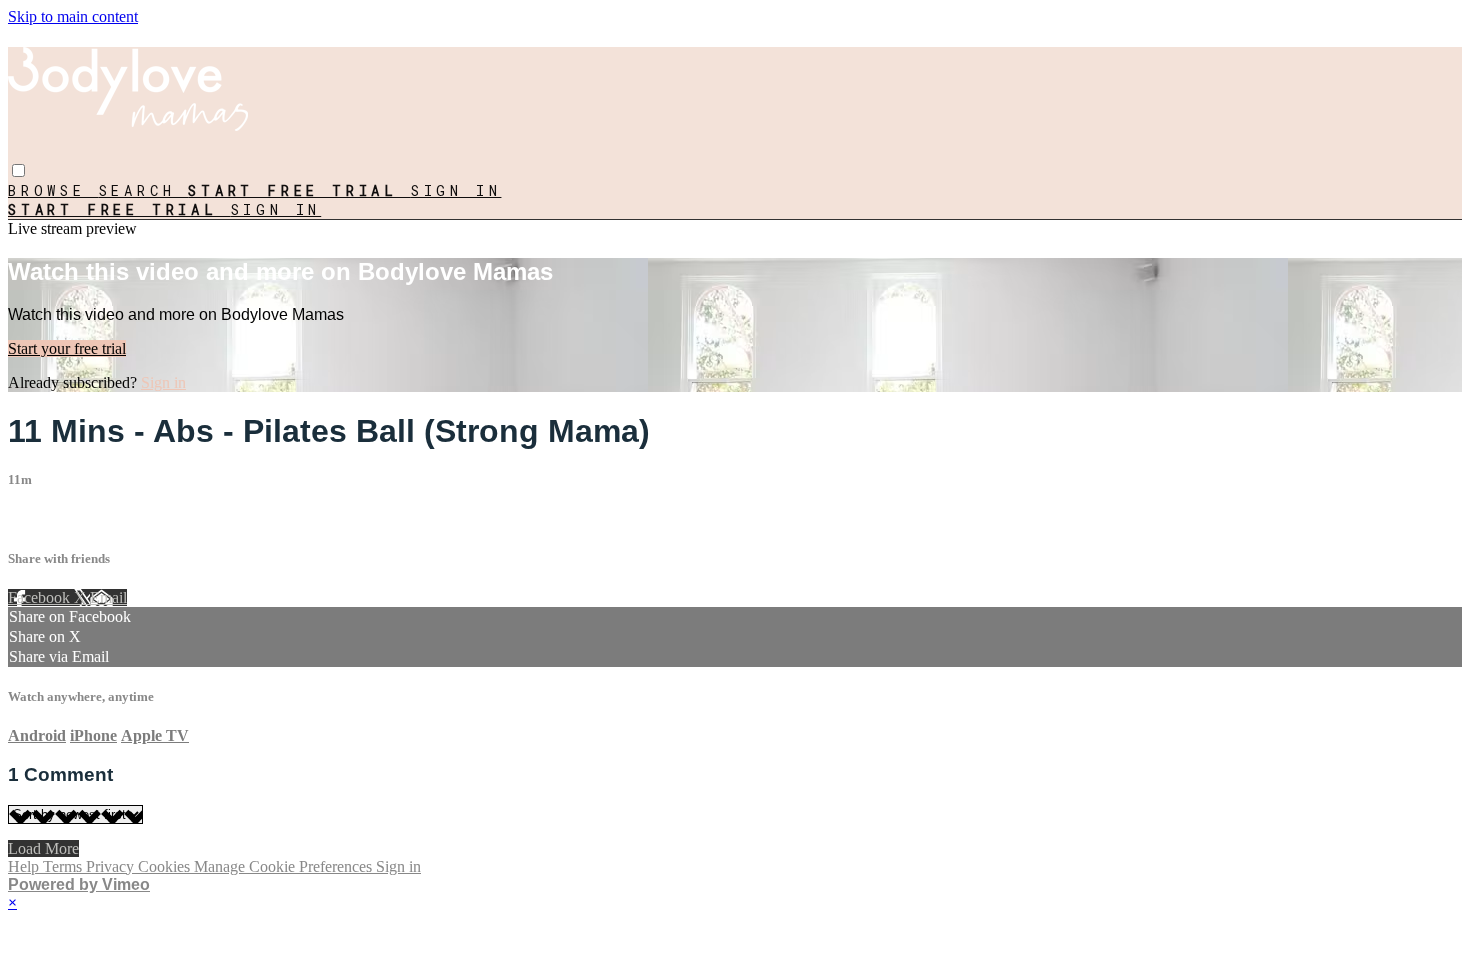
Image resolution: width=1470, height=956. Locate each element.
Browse (53, 190)
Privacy (112, 866)
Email (108, 597)
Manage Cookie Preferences (285, 866)
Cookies (166, 866)
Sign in (456, 190)
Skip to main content (73, 16)
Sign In (276, 209)
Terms (64, 866)
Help (25, 866)
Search (144, 190)
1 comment (43, 518)
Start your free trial (67, 348)
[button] (18, 170)
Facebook (41, 597)
